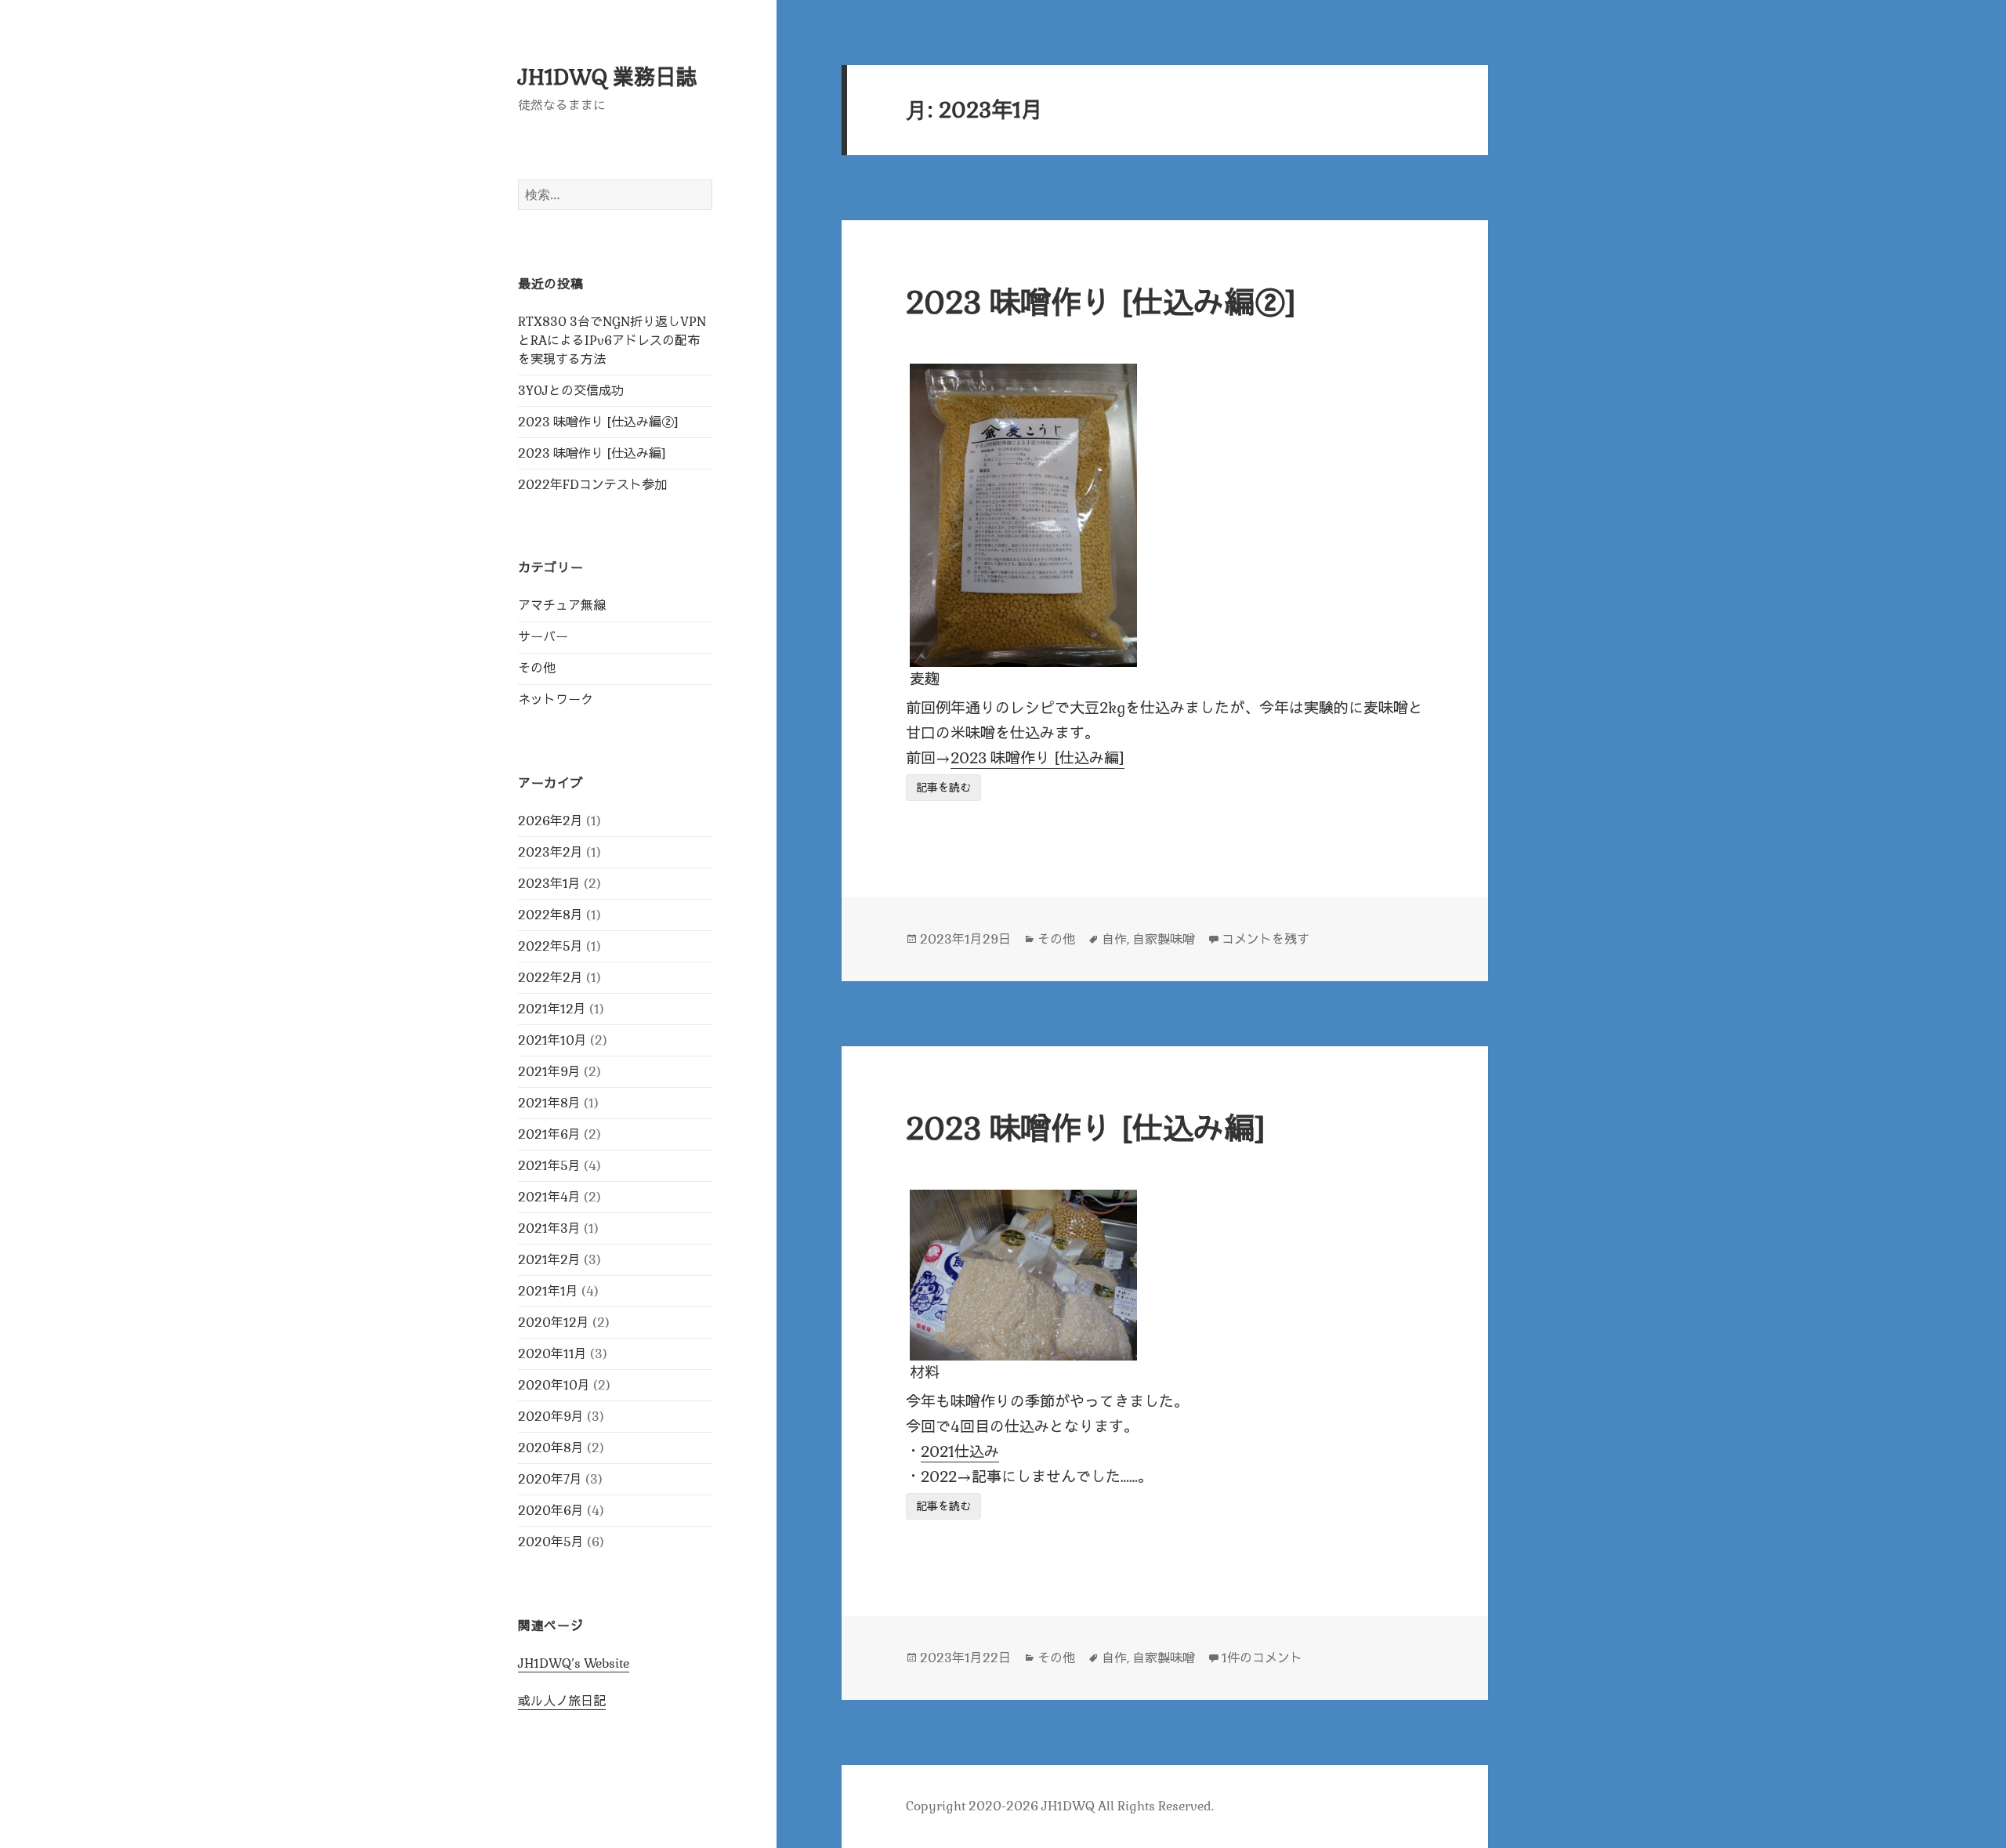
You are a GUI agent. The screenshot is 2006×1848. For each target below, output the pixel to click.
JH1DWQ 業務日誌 (608, 77)
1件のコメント (1262, 1658)
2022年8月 (550, 915)
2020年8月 (551, 1448)
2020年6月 (551, 1511)
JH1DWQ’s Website (574, 1663)
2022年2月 (550, 978)
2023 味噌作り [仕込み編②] (598, 422)
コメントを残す (1266, 939)
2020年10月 (554, 1385)
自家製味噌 (1164, 939)
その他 (537, 668)
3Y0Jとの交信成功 (571, 391)
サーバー (543, 637)
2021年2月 (549, 1260)
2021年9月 (549, 1072)
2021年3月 (549, 1228)
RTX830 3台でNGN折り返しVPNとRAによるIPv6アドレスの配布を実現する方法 (612, 341)
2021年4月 (549, 1197)
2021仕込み (960, 1452)
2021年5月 (549, 1166)
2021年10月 (552, 1040)
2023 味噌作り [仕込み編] (592, 453)
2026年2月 (550, 821)
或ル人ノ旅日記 (562, 1701)
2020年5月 (551, 1542)
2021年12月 (552, 1009)
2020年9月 (551, 1417)
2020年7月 (550, 1479)
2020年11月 (552, 1354)
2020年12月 (554, 1323)
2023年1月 (549, 884)
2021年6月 (549, 1134)
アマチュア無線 (562, 605)
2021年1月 (548, 1291)
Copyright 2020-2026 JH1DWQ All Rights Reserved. (1060, 1806)
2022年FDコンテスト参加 (592, 485)
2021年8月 (549, 1103)
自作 (1114, 939)
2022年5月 (550, 946)
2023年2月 (550, 852)
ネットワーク (556, 699)
